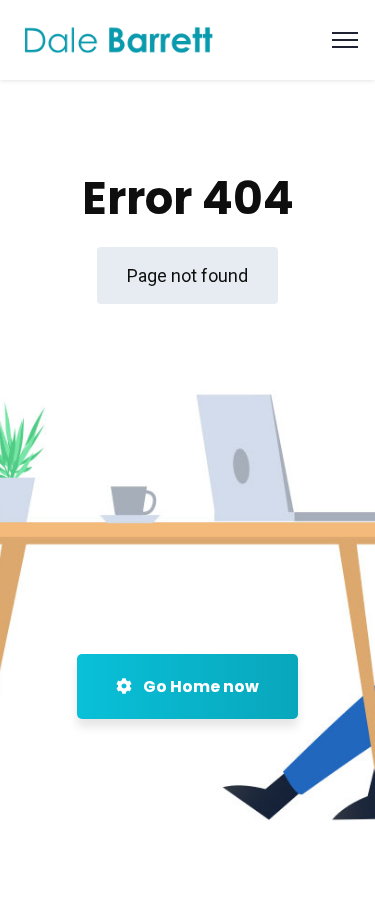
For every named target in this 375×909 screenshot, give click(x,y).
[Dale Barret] (119, 38)
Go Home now (199, 686)
